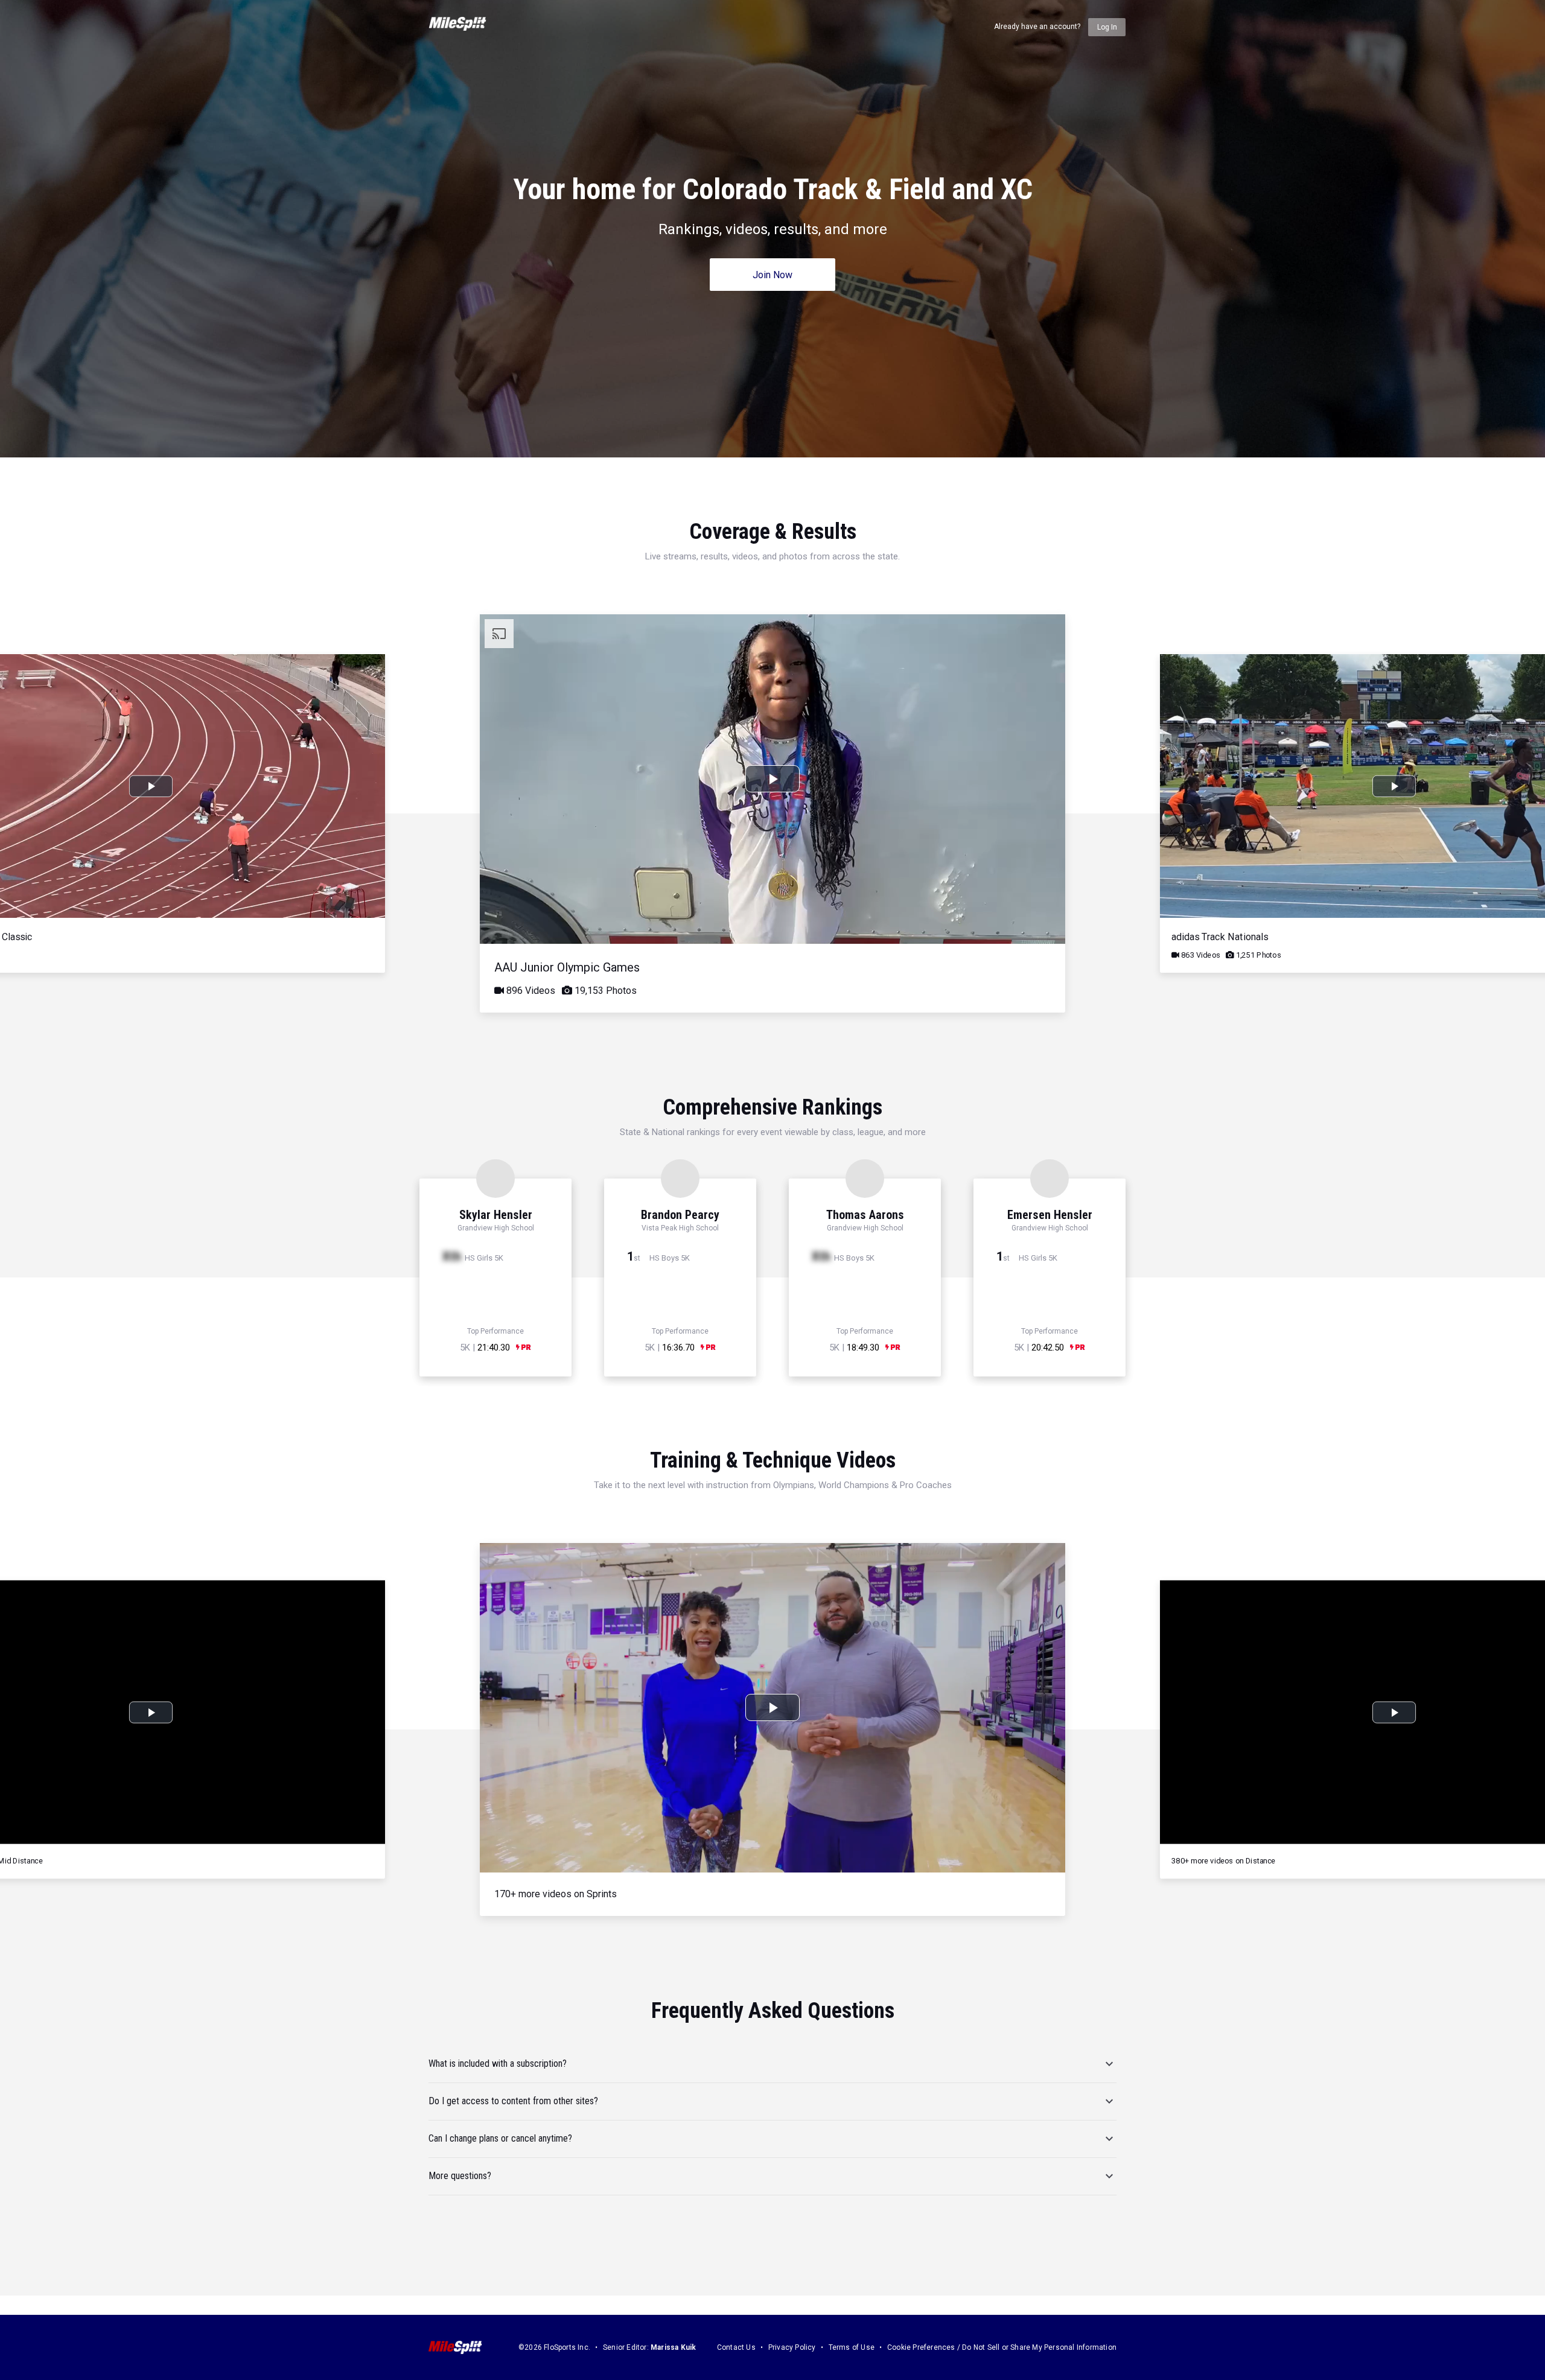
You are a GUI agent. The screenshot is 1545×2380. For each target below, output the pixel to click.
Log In (1107, 27)
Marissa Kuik (673, 2347)
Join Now (772, 275)
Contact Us (736, 2347)
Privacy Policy (792, 2347)
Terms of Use (852, 2347)
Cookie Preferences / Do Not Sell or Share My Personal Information (1002, 2347)
